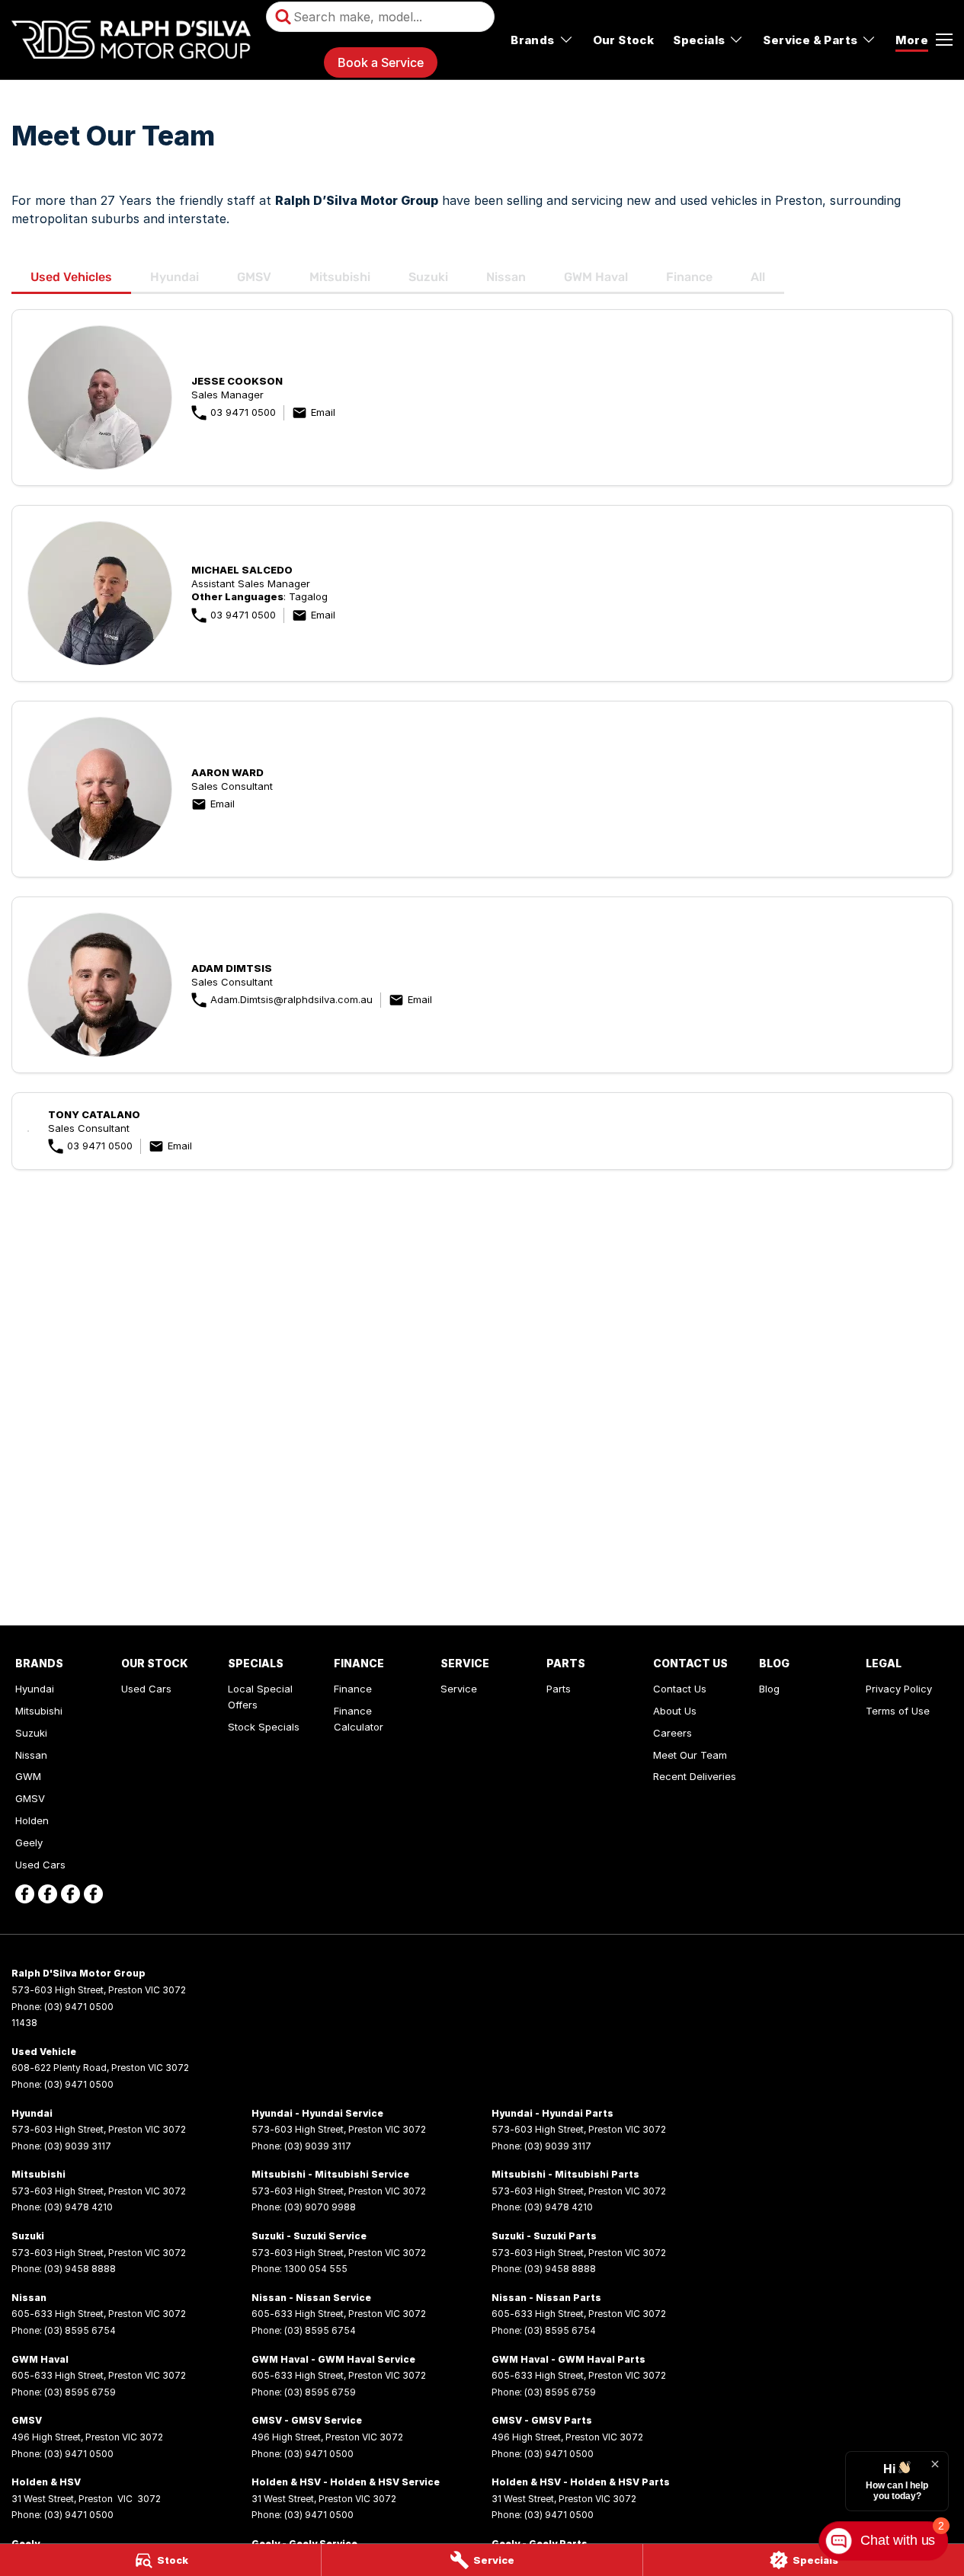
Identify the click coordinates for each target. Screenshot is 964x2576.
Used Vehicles (71, 277)
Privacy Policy (899, 1689)
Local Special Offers (260, 1697)
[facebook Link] (25, 1894)
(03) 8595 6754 (80, 2330)
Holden (32, 1820)
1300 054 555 (316, 2269)
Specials (699, 40)
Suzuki (428, 277)
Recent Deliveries (695, 1776)
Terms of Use (898, 1711)
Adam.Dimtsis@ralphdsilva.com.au (291, 999)
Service (459, 1689)
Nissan (506, 277)
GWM (28, 1776)
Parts (559, 1689)
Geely (29, 1843)
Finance (689, 277)
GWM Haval (596, 277)
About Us (675, 1711)
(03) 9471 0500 (79, 2007)
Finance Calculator (359, 1719)
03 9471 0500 (243, 412)
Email (323, 412)
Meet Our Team (690, 1755)
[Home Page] (131, 40)
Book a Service (381, 62)
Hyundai (175, 277)
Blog (769, 1689)
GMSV (254, 277)
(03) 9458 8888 (80, 2269)
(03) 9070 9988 (320, 2207)
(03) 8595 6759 (80, 2392)
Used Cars (40, 1865)
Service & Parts (810, 40)
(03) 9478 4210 (78, 2207)
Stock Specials (264, 1727)
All (758, 277)
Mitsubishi (340, 277)
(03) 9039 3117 (78, 2146)
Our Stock (624, 40)
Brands (532, 40)
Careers (673, 1733)
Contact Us (680, 1689)
